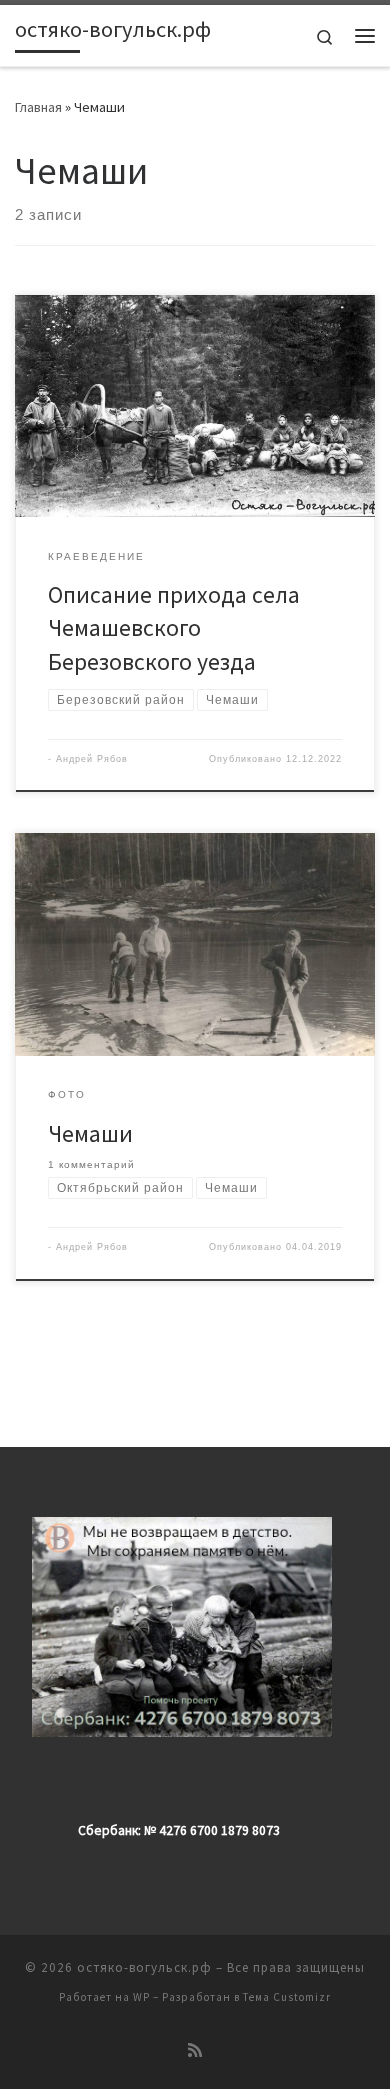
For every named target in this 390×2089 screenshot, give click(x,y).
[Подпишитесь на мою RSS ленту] (195, 2050)
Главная (38, 107)
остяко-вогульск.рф (144, 1967)
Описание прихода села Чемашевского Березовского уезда (174, 628)
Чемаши (90, 1133)
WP (141, 1997)
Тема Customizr (287, 1997)
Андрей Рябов (92, 759)
